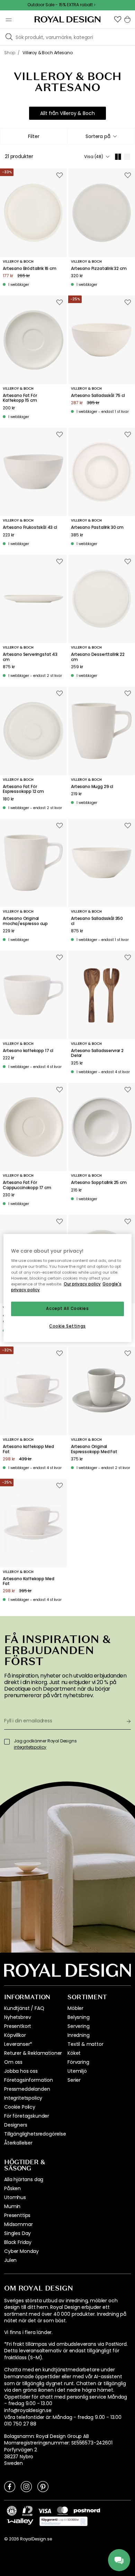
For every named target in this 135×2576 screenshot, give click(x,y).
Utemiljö (77, 2071)
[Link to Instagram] (26, 2486)
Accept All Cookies (67, 1309)
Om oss (13, 2062)
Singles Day (17, 2233)
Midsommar (19, 2224)
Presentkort (18, 2026)
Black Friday (18, 2242)
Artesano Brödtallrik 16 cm (30, 269)
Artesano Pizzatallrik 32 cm (99, 269)
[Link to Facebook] (10, 2486)
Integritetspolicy (23, 2098)
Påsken (12, 2188)
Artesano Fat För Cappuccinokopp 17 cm (27, 1185)
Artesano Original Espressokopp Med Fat (94, 1449)
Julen (10, 2260)
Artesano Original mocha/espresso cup (25, 921)
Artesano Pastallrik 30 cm (97, 527)
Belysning (79, 2017)
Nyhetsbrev (17, 2017)
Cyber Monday (21, 2251)
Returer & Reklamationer (33, 2053)
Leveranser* (18, 2044)
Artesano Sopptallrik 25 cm (99, 1183)
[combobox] (101, 136)
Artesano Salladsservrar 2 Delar (97, 1053)
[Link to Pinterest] (43, 2486)
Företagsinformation (29, 2080)
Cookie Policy (20, 2107)
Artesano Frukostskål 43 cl (30, 527)
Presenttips (17, 2215)
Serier (74, 2080)
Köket (74, 2053)
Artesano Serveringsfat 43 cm (30, 657)
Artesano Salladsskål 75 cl (98, 396)
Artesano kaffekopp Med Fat (28, 1449)
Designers (16, 2125)
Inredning (79, 2035)
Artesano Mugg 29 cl (92, 787)
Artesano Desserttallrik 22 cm (98, 657)
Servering (79, 2026)
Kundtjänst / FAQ (24, 2008)
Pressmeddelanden (27, 2089)
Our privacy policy (82, 1284)
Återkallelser (18, 2143)
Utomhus (15, 2197)
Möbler (75, 2008)
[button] (118, 19)
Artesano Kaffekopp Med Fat (28, 1581)
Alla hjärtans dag (24, 2179)
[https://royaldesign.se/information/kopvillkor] (64, 2521)
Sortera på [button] (98, 136)
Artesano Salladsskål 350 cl (97, 921)
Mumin (12, 2206)
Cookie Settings (67, 1326)
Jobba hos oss (21, 2071)
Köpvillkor (15, 2035)
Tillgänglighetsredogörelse (35, 2134)
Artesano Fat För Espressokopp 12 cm (23, 789)
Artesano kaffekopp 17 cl (28, 1051)
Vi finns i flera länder (28, 2332)
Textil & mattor (85, 2044)
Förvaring (78, 2062)
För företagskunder (27, 2116)
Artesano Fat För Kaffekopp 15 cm (20, 398)
